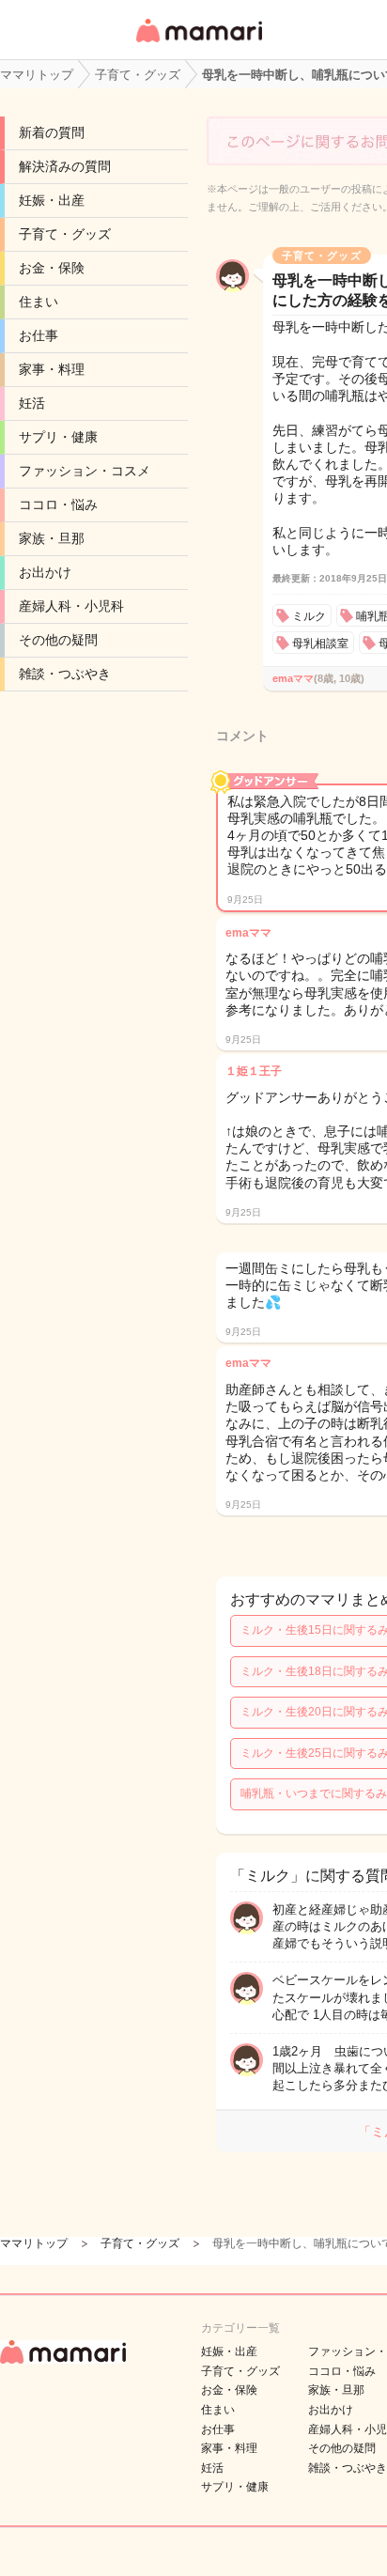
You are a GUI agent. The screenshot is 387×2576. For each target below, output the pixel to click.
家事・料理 (52, 369)
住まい (39, 302)
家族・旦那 (52, 538)
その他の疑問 (58, 640)
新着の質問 (52, 132)
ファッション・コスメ (85, 471)
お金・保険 (52, 268)
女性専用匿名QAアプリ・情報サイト (198, 44)
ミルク (309, 616)
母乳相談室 (320, 644)
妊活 (32, 403)
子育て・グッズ (65, 234)
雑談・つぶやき (65, 674)
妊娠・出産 (52, 200)
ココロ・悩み (58, 504)
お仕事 (39, 335)
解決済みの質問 (65, 166)
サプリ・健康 (58, 437)
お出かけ (45, 572)
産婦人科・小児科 (71, 606)
